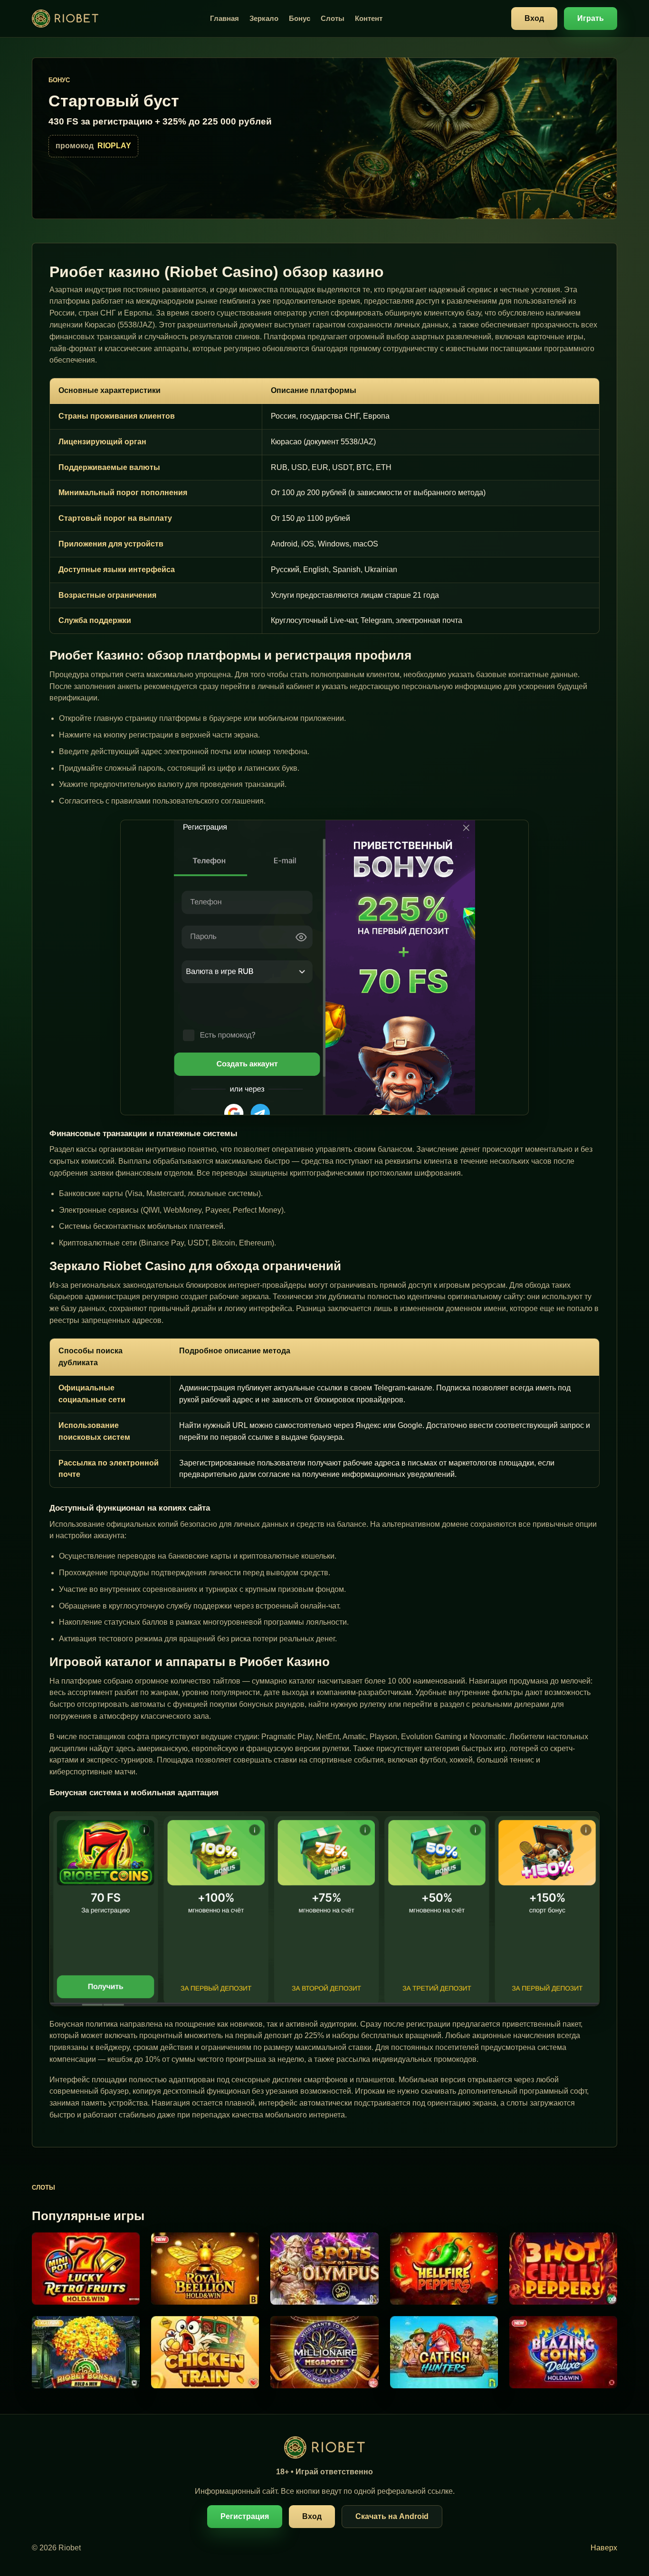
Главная (224, 18)
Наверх (604, 2548)
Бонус (300, 18)
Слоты (333, 18)
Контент (369, 18)
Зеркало (264, 18)
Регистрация (245, 2516)
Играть (591, 18)
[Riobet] (65, 19)
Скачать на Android (392, 2516)
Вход (534, 18)
